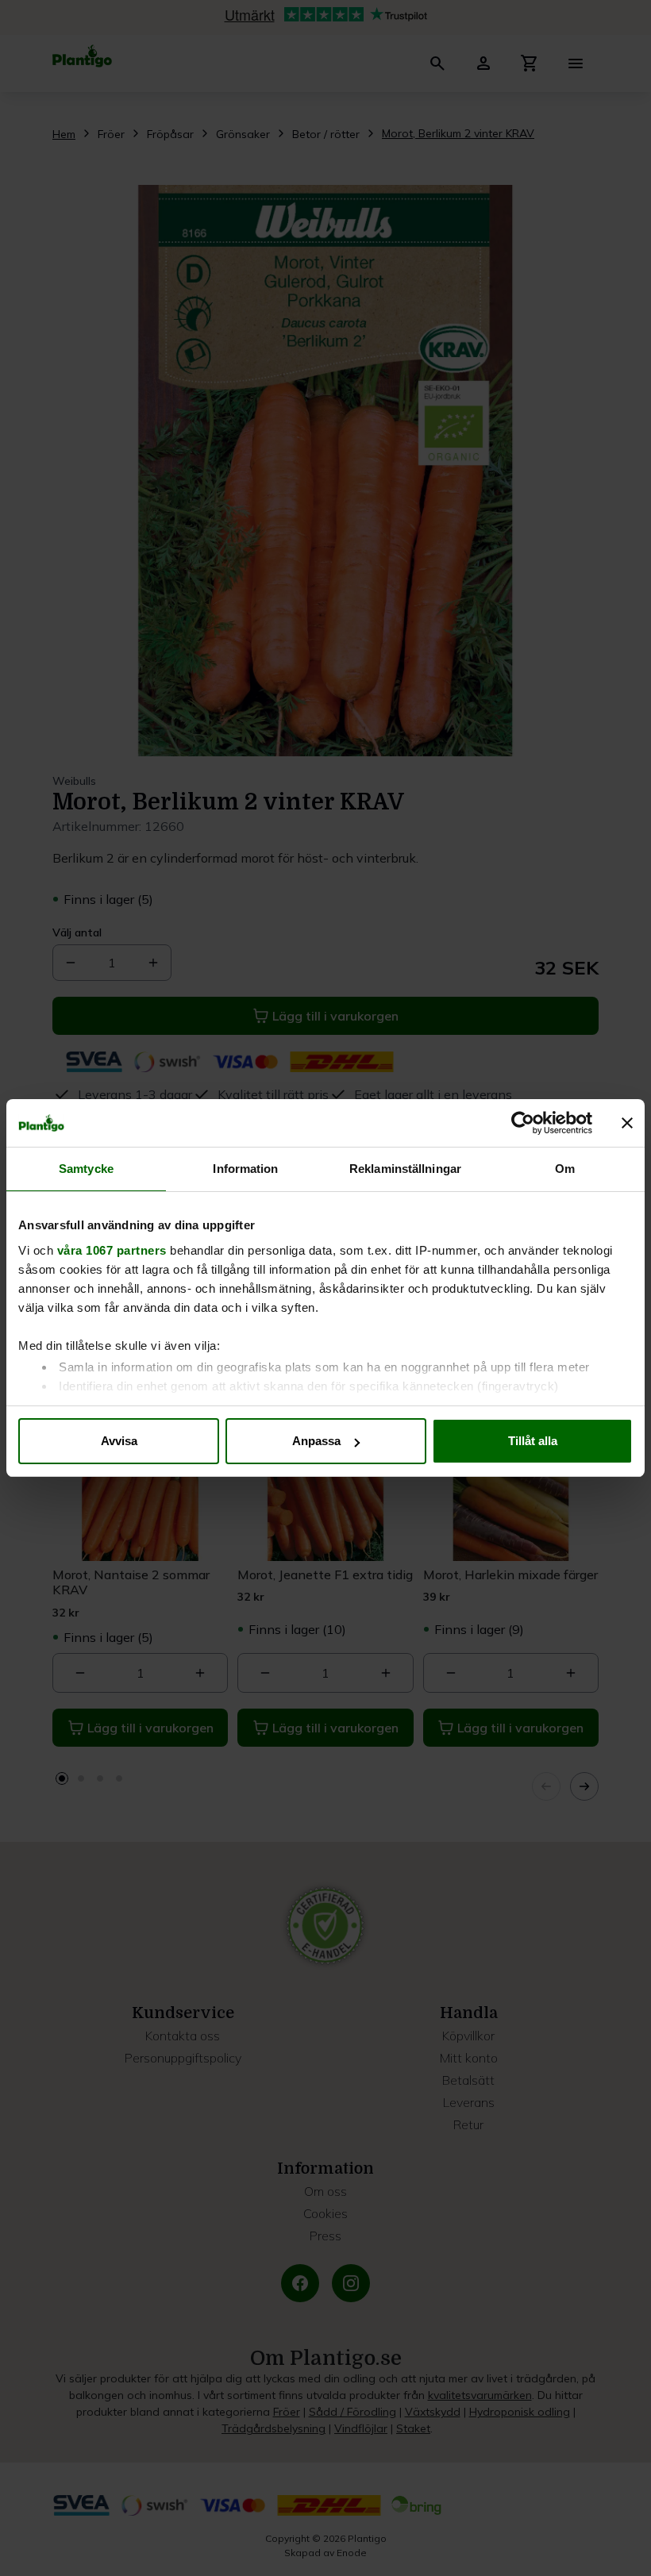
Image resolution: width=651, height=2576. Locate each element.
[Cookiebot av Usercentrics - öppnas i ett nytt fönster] (523, 1123)
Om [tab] (565, 1169)
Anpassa (316, 1441)
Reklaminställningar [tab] (405, 1169)
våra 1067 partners (112, 1250)
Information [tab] (245, 1169)
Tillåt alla (533, 1441)
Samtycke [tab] (86, 1169)
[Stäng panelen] (627, 1123)
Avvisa (119, 1441)
